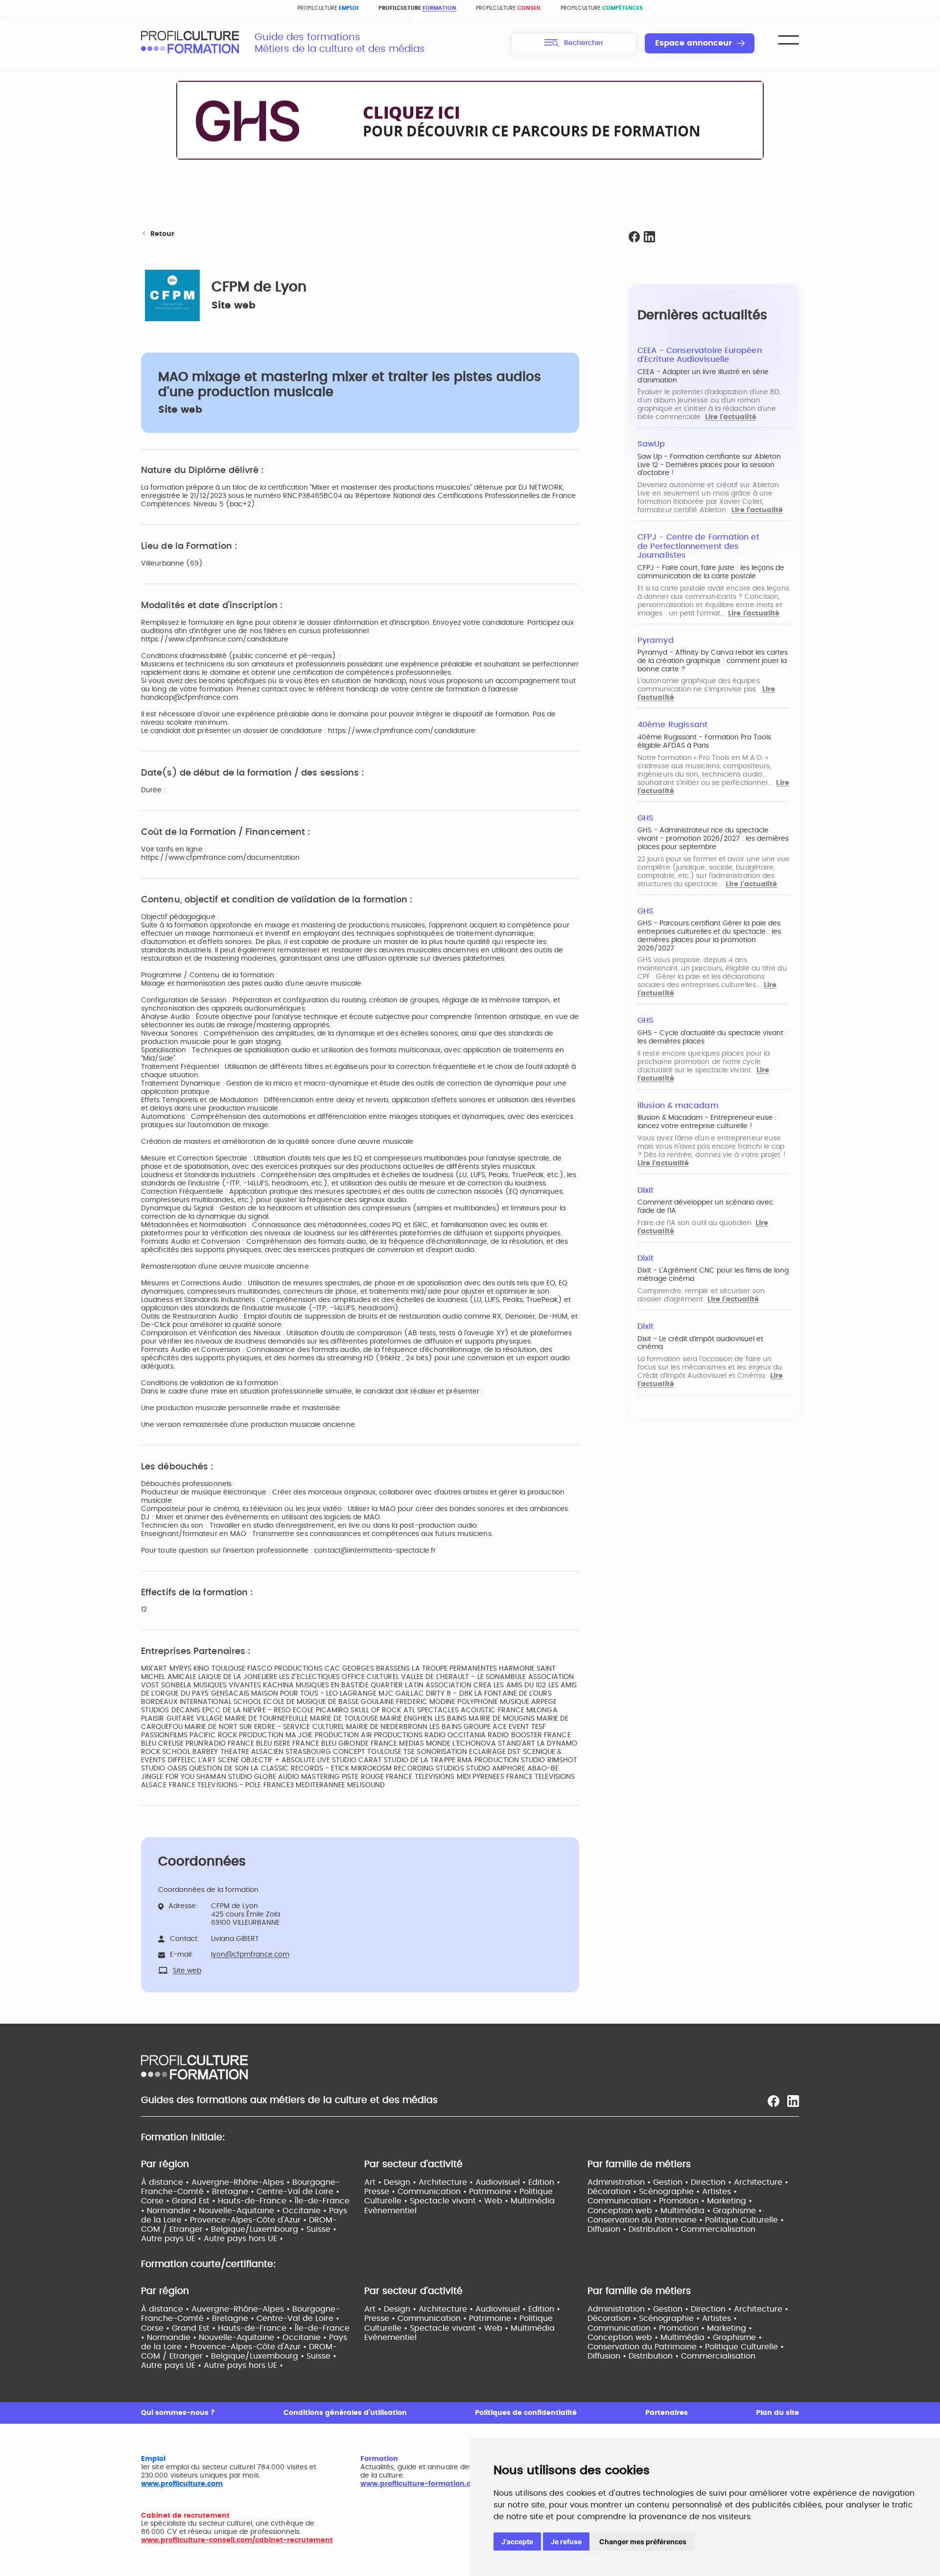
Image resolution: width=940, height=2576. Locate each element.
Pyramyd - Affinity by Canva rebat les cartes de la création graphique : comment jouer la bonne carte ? (713, 661)
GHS (646, 818)
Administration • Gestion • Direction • (661, 2182)
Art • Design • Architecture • (420, 2182)
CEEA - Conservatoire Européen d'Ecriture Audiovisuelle (700, 355)
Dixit (646, 1190)
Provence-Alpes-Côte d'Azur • (249, 2220)
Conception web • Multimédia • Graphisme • (675, 2211)
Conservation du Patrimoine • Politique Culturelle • (686, 2220)
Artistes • (719, 2192)
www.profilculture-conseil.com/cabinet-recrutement (237, 2540)
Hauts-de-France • (256, 2201)
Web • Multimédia (519, 2201)
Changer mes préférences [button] (643, 2541)
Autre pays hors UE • (243, 2239)
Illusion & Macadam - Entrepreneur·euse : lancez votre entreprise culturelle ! (707, 1122)
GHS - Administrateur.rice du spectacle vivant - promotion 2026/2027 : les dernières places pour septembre (713, 839)
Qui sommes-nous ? (178, 2413)
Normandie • (173, 2211)
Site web (234, 306)
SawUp (651, 444)
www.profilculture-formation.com (421, 2484)
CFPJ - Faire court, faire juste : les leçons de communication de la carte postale (711, 572)
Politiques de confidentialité (526, 2413)
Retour (162, 234)
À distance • (166, 2182)
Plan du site (777, 2413)
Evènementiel (390, 2211)
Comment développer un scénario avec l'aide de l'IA (705, 1207)
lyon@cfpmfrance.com (250, 1955)
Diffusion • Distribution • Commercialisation (671, 2229)
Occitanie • (306, 2211)
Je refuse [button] (566, 2541)
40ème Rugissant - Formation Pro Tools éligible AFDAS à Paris (704, 742)
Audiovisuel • (502, 2182)
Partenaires (667, 2413)
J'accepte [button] (517, 2541)
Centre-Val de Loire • (298, 2192)
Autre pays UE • (172, 2239)
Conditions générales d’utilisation (345, 2413)
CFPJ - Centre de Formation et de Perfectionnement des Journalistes (698, 546)
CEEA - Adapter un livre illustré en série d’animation (703, 376)
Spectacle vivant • (447, 2201)
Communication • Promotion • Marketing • (670, 2201)
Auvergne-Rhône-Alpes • (242, 2182)
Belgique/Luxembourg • (259, 2229)
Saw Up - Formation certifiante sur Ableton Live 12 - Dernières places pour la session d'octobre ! (709, 465)
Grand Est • (195, 2201)
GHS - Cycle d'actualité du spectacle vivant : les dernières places (712, 1037)
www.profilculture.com (182, 2484)
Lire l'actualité (731, 417)
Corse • (156, 2201)
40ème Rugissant (672, 725)
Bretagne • (234, 2192)
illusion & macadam (678, 1106)
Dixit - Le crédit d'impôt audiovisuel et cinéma (700, 1343)
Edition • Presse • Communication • (462, 2187)
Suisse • (321, 2229)
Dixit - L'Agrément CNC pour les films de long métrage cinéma (713, 1275)
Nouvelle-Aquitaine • (241, 2211)
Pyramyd (656, 640)
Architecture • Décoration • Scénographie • (688, 2187)
